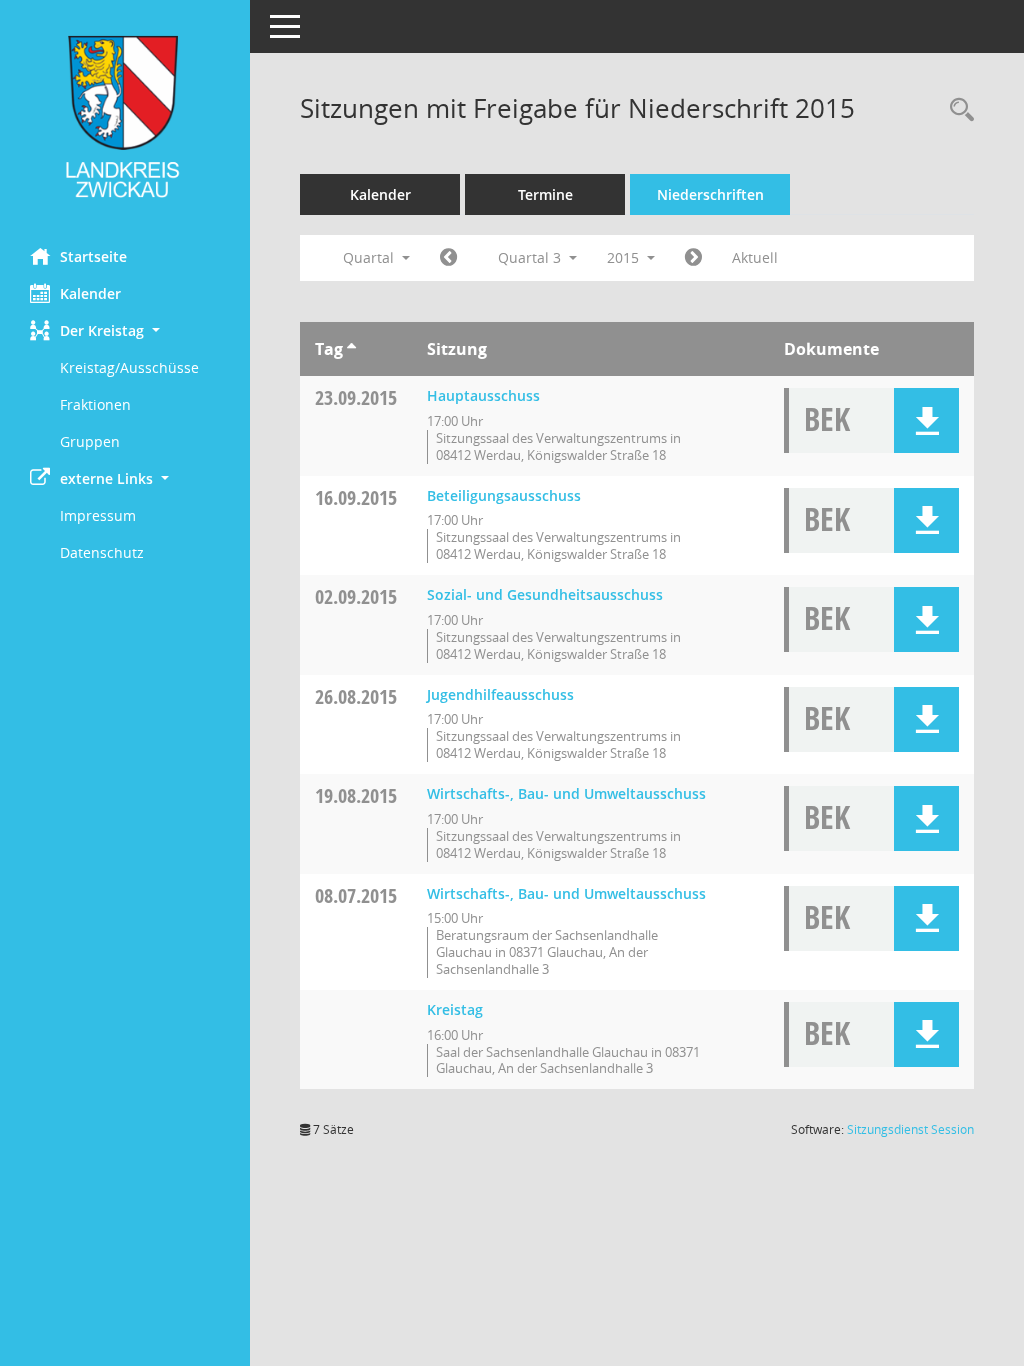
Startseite (93, 256)
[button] (125, 330)
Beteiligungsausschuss (504, 495)
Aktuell (755, 257)
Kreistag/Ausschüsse (129, 367)
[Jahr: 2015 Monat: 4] (448, 258)
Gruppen (90, 441)
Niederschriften (710, 194)
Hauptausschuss (483, 395)
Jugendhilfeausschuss (500, 694)
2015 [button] (625, 257)
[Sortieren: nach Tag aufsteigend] (351, 349)
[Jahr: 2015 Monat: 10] (693, 258)
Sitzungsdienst (910, 1129)
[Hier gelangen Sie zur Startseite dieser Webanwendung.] (125, 116)
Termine (545, 194)
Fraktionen (95, 404)
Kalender (90, 293)
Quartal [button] (370, 257)
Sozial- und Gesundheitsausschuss (545, 594)
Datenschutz (102, 552)
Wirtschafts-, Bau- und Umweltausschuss (566, 793)
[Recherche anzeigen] (957, 110)
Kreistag (455, 1009)
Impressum (98, 515)
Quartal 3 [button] (531, 257)
